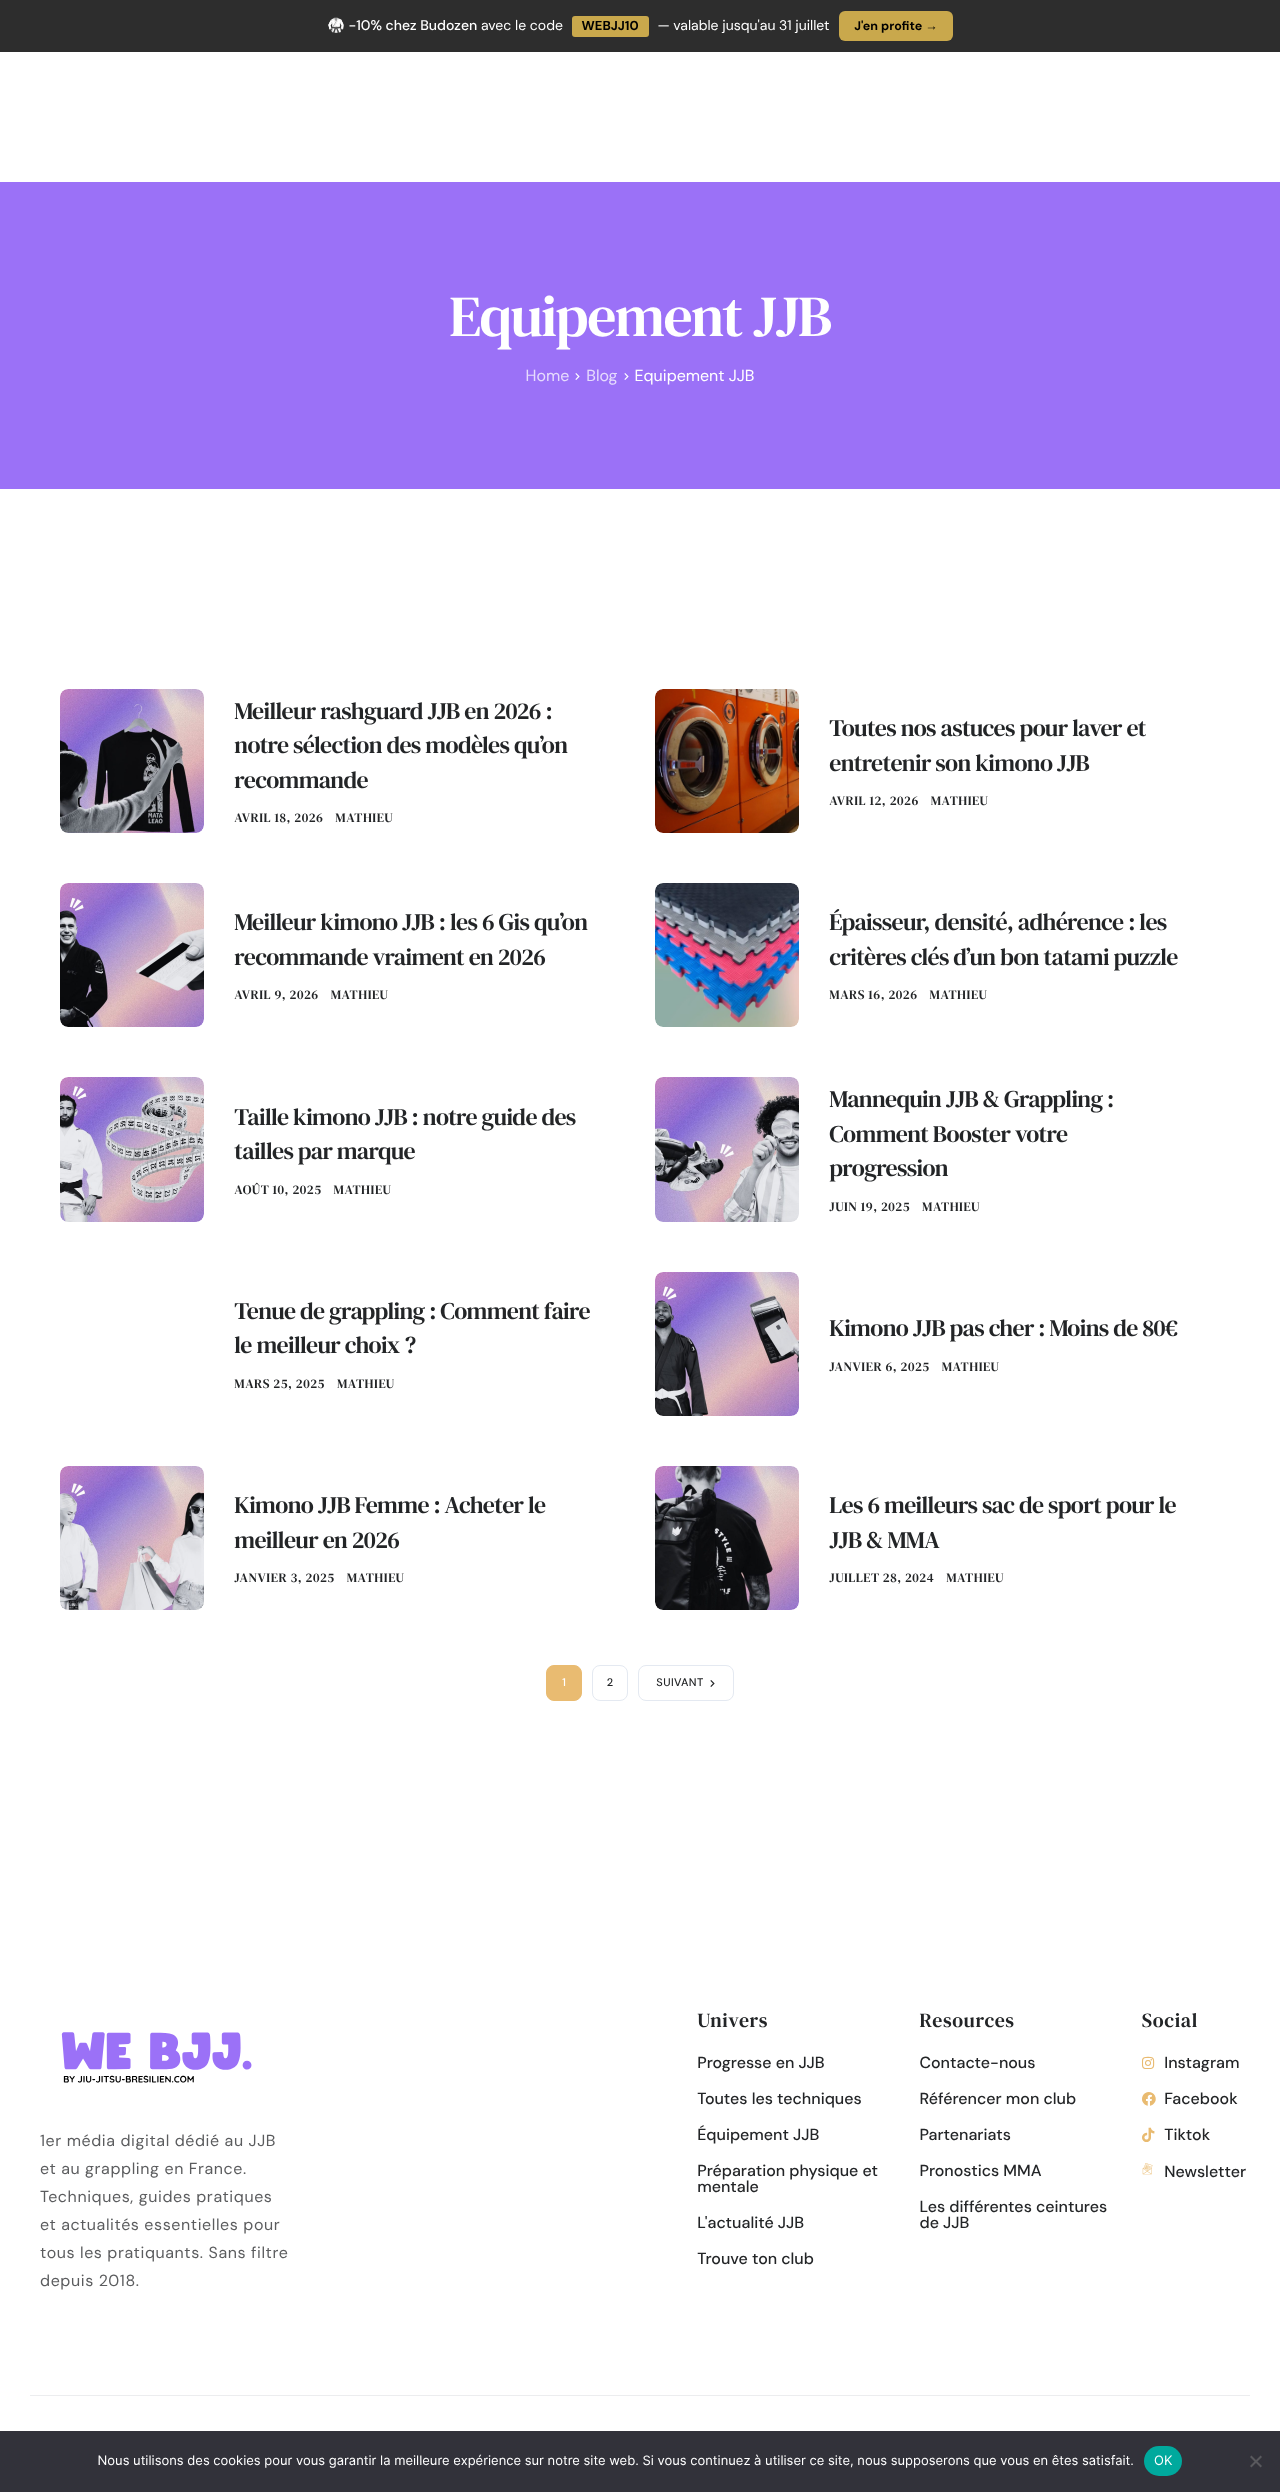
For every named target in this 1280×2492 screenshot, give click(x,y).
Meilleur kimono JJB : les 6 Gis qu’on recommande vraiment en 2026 (410, 940)
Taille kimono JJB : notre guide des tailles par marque (404, 1135)
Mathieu (364, 818)
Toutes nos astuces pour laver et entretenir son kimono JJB (987, 746)
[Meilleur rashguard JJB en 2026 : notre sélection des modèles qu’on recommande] (132, 759)
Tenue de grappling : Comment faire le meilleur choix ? (412, 1329)
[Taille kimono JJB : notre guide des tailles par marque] (132, 1148)
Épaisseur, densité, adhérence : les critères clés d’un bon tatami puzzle (1003, 940)
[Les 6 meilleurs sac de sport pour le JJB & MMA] (727, 1536)
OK (1163, 2460)
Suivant (680, 1683)
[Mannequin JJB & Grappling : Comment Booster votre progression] (727, 1148)
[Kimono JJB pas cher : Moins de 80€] (727, 1342)
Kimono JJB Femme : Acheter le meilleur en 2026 (389, 1523)
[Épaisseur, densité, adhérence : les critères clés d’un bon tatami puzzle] (727, 953)
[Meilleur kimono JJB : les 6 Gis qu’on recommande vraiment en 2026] (132, 953)
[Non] (1255, 2461)
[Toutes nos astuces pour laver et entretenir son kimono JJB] (727, 759)
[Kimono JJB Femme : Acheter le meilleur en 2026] (132, 1536)
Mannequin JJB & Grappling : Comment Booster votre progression (971, 1134)
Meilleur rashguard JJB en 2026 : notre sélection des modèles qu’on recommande (400, 746)
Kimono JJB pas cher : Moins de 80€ (1003, 1328)
